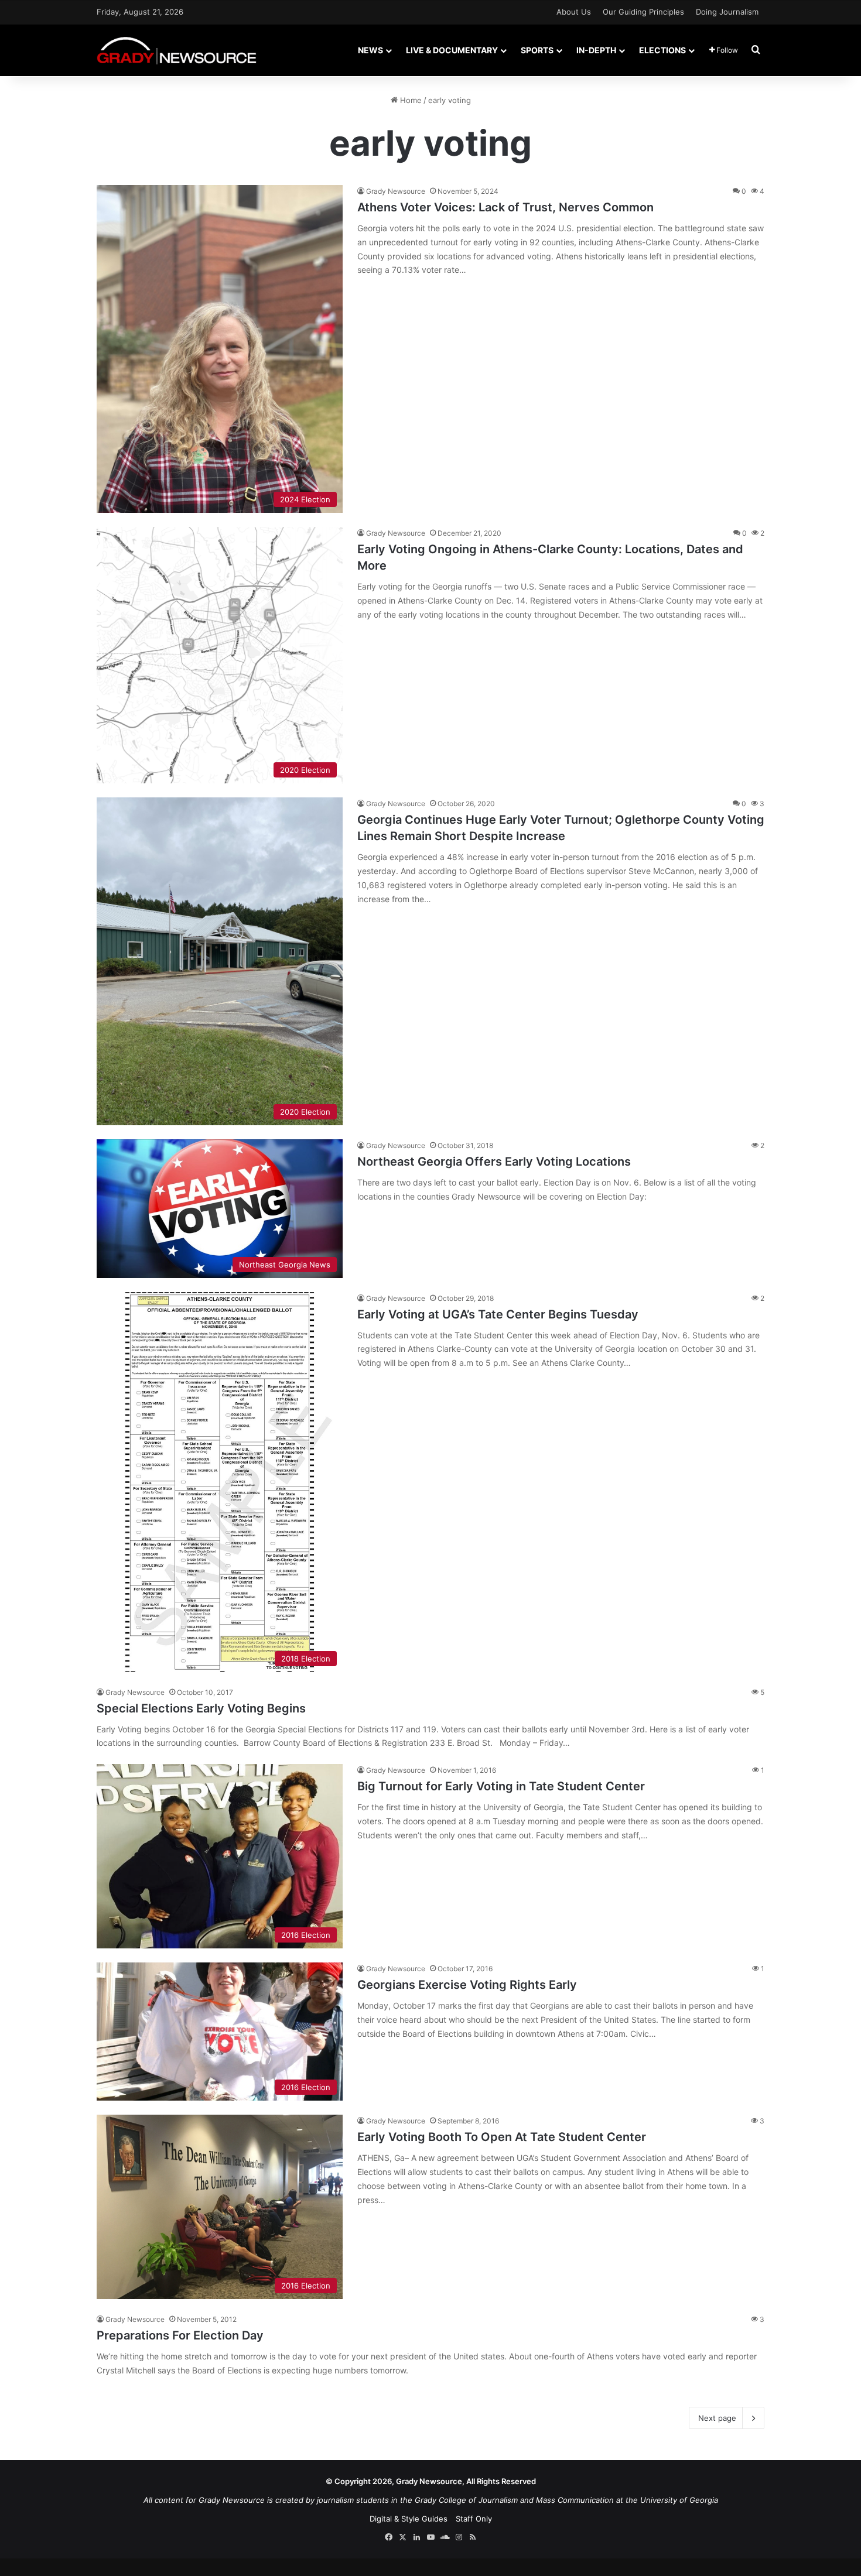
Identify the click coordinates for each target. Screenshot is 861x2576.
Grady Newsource (396, 191)
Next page (717, 2418)
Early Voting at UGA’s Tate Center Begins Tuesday (498, 1314)
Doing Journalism (727, 12)
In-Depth (596, 50)
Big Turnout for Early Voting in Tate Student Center (501, 1786)
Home (410, 100)
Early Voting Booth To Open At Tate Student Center (502, 2137)
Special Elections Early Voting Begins (201, 1708)
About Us (574, 12)
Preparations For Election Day (180, 2335)
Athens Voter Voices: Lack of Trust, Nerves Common (505, 207)
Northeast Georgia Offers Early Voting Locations (494, 1162)
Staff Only (474, 2519)
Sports (537, 50)
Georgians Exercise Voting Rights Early (467, 1985)
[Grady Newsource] (177, 50)
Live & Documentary (452, 50)
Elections (662, 50)
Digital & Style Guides (409, 2519)
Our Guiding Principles (643, 12)
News (370, 50)
